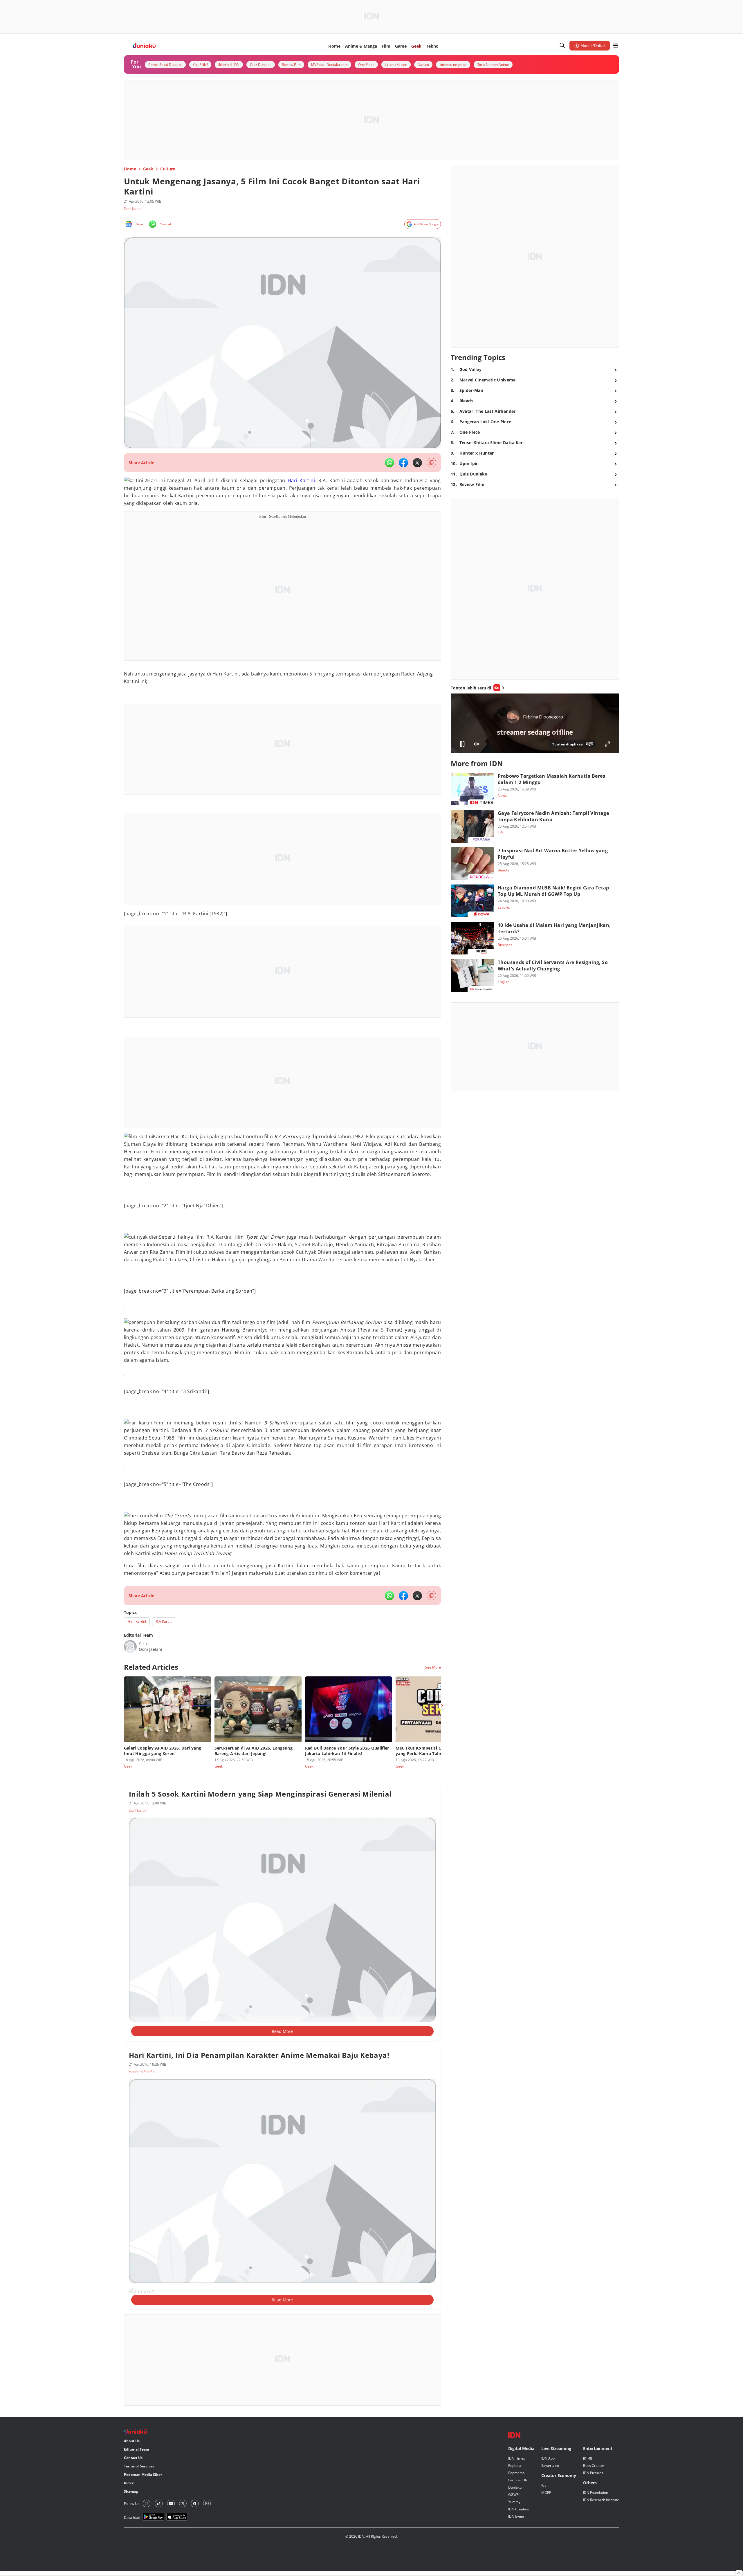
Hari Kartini (301, 480)
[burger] (616, 46)
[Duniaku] (144, 46)
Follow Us (132, 2504)
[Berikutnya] (442, 1706)
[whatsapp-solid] (389, 463)
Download (132, 2518)
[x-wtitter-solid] (417, 463)
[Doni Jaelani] (130, 1647)
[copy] (431, 463)
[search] (562, 46)
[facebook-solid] (403, 463)
